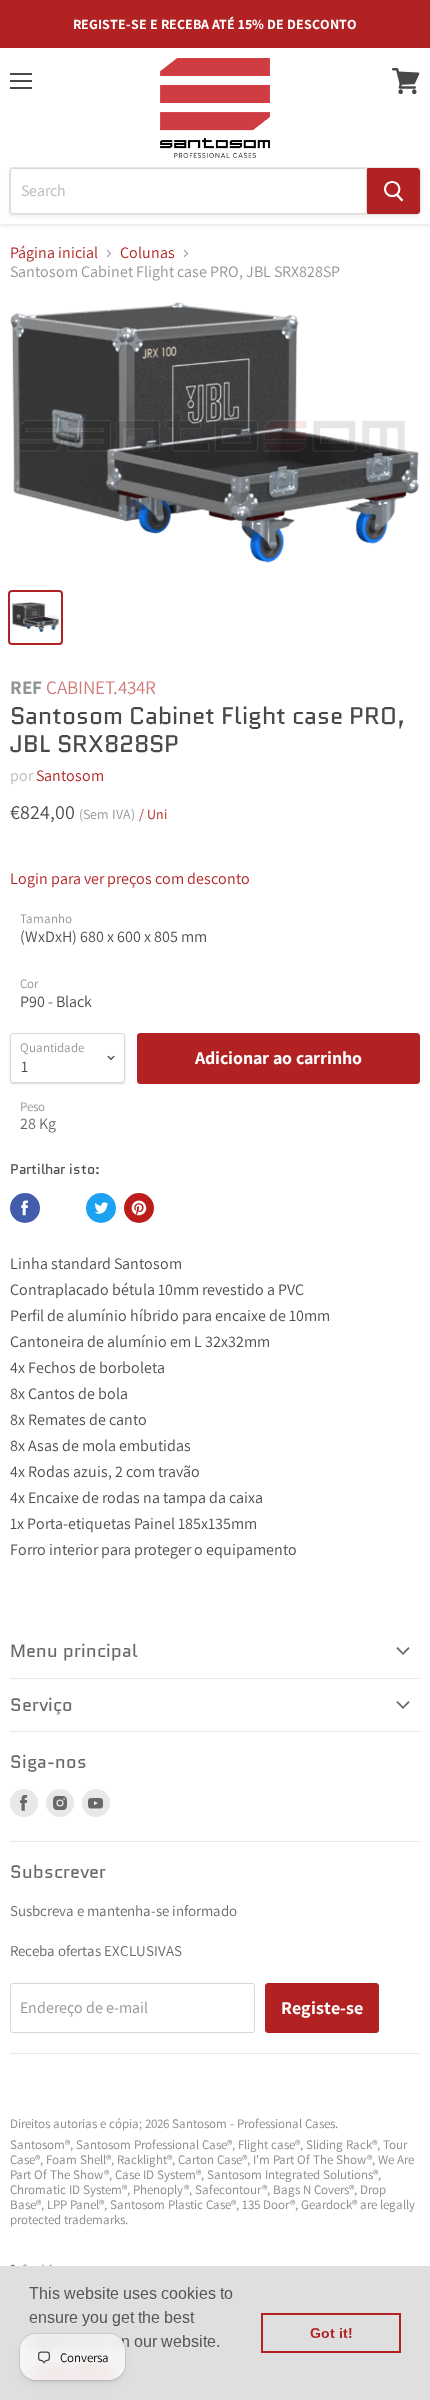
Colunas (147, 253)
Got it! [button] (331, 2333)
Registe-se (322, 2007)
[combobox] (188, 191)
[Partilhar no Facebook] (25, 1208)
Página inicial (54, 253)
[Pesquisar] (393, 191)
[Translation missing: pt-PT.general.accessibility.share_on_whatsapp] (63, 1208)
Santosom (70, 775)
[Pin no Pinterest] (139, 1208)
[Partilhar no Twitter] (101, 1208)
